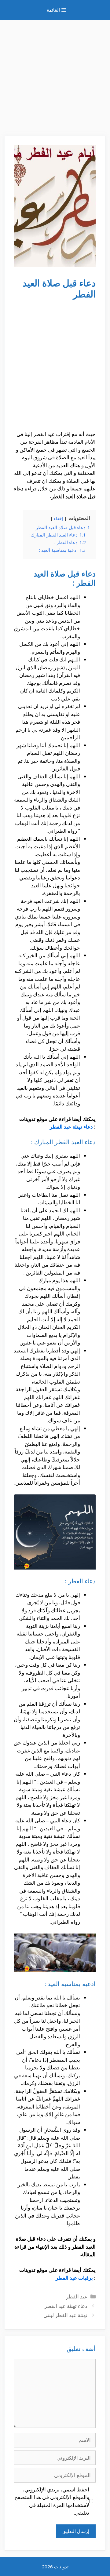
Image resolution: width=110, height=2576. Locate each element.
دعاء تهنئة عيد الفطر (71, 1127)
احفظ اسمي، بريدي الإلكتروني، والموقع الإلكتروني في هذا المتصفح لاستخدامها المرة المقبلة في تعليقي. (52, 2501)
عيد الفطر (77, 2296)
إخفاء (59, 518)
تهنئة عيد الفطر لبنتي (65, 2315)
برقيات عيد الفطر (74, 2278)
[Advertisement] (55, 75)
